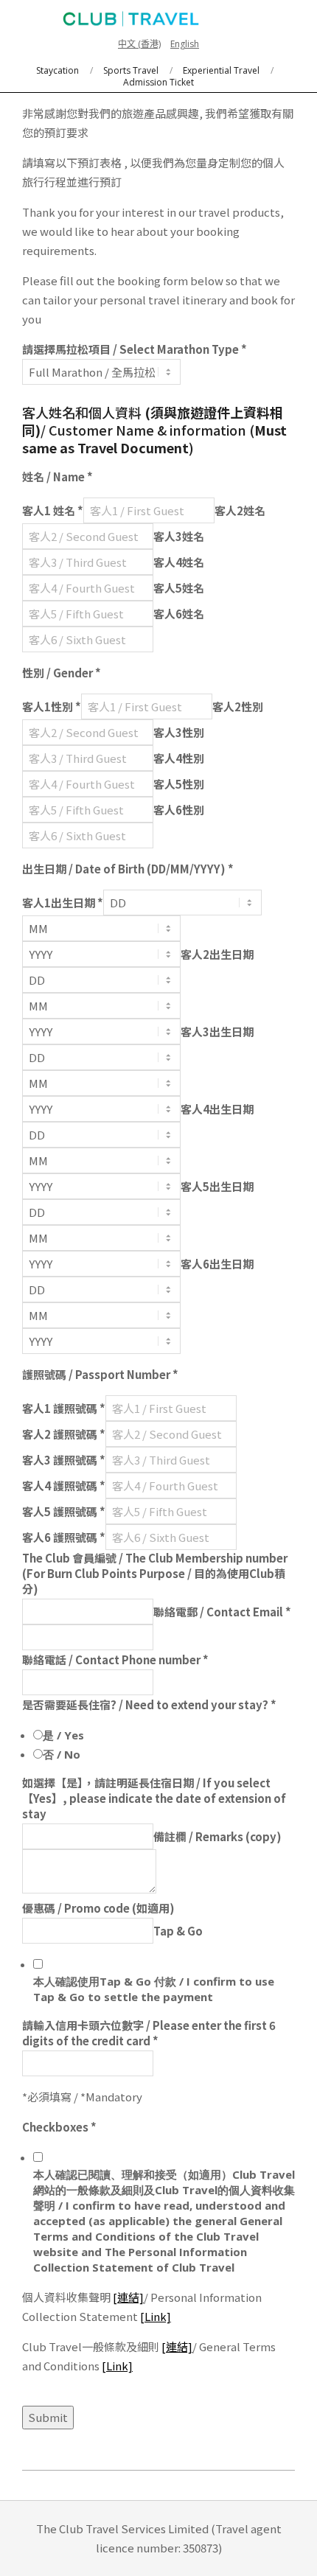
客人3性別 (179, 732)
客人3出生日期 (217, 1032)
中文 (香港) (139, 44)
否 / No (62, 1754)
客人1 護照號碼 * (64, 1408)
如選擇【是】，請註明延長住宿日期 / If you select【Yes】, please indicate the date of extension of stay (154, 1798)
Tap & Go (178, 1931)
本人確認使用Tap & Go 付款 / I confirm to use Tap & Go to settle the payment (154, 1989)
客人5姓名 (179, 588)
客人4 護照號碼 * (64, 1486)
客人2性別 (238, 706)
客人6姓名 (179, 614)
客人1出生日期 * (63, 903)
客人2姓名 (240, 510)
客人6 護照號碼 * (64, 1537)
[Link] (156, 2316)
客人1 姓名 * (53, 510)
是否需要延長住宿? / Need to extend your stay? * (149, 1704)
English (185, 44)
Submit (48, 2417)
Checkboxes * (59, 2127)
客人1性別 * (52, 706)
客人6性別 (179, 810)
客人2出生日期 (217, 954)
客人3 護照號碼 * (64, 1460)
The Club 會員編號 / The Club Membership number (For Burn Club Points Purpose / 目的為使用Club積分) (155, 1573)
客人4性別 (179, 758)
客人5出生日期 (217, 1186)
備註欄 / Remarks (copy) (217, 1836)
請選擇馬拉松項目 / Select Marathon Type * (135, 349)
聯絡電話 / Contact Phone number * (115, 1659)
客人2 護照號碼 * (64, 1434)
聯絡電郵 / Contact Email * (222, 1612)
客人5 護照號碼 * (64, 1511)
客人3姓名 (179, 536)
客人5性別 (179, 784)
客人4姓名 (179, 562)
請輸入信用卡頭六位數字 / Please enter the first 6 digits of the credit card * (149, 2033)
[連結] (128, 2297)
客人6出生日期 (217, 1264)
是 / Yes (63, 1735)
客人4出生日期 (217, 1109)
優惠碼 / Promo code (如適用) (98, 1908)
